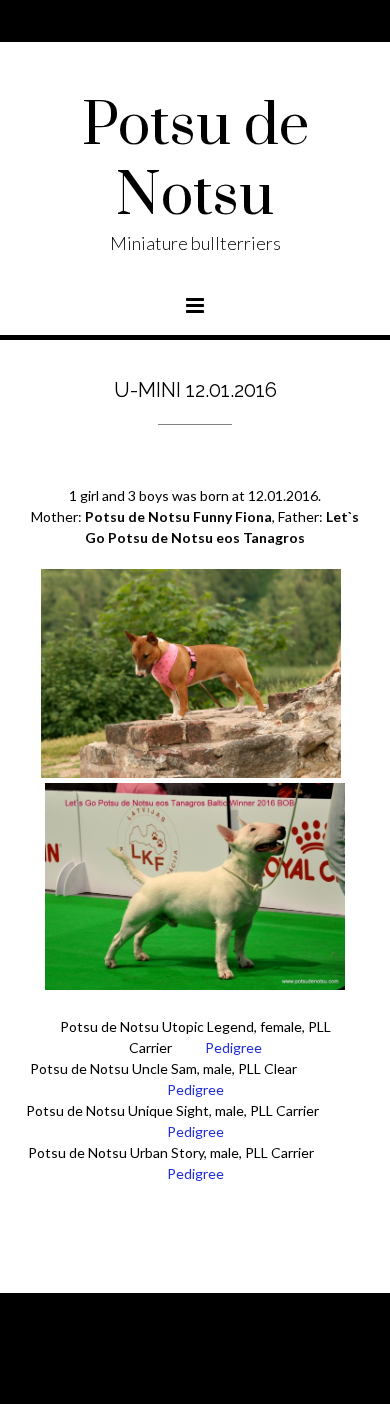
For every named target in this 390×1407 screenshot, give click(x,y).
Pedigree (233, 1047)
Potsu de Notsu (195, 162)
